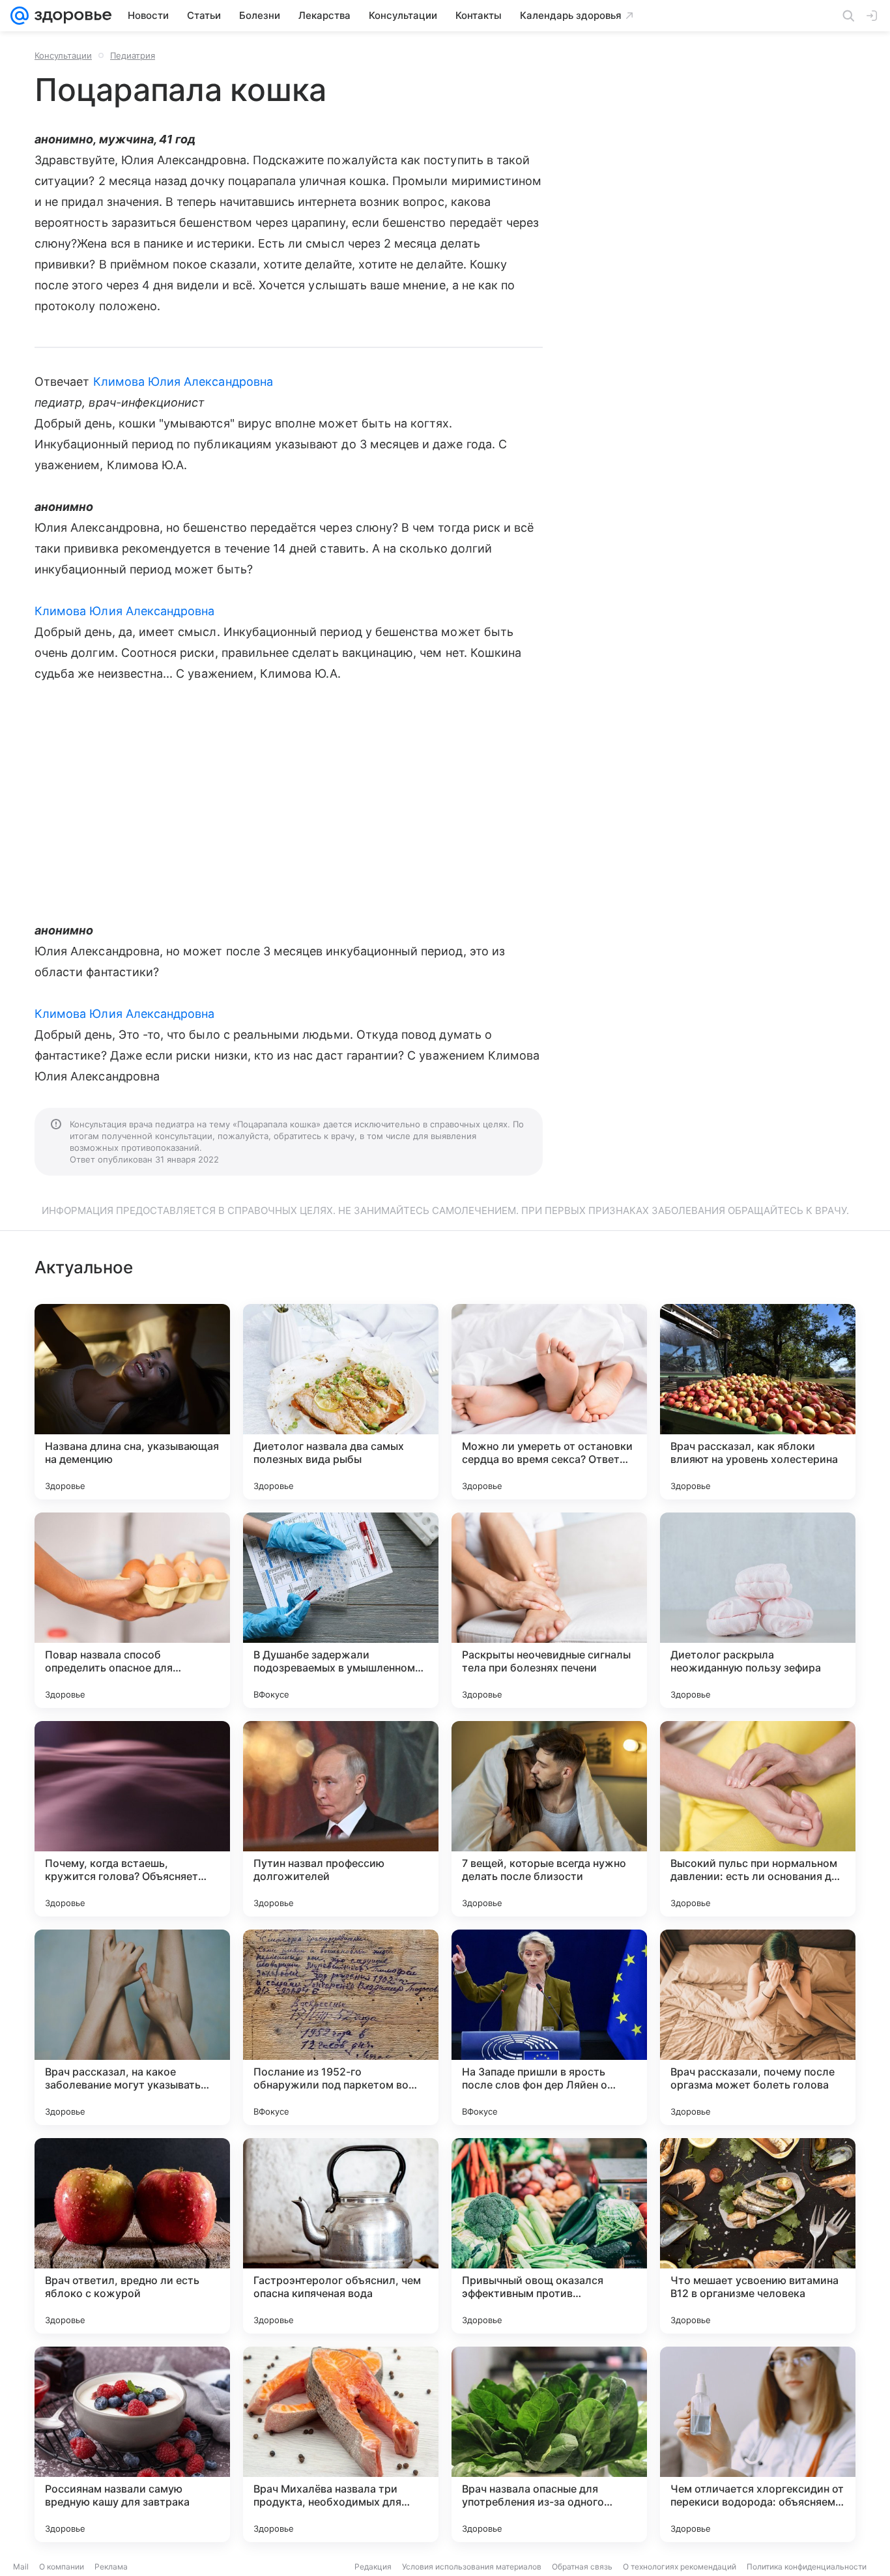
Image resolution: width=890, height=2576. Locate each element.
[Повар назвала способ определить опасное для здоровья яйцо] (132, 1610)
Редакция (373, 2567)
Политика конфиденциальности (807, 2567)
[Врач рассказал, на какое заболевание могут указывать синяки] (132, 2027)
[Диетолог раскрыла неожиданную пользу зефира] (758, 1610)
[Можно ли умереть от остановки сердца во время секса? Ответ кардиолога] (549, 1402)
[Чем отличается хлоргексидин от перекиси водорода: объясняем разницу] (758, 2444)
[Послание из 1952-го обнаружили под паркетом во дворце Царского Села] (341, 2027)
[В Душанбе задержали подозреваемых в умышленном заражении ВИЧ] (341, 1610)
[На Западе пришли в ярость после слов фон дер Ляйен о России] (549, 2027)
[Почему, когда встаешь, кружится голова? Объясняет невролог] (132, 1819)
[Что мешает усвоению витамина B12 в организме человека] (758, 2236)
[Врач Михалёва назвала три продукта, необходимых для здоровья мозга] (341, 2444)
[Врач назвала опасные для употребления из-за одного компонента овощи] (549, 2444)
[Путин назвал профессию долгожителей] (341, 1819)
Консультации (63, 55)
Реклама (111, 2567)
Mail (21, 2567)
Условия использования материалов (472, 2567)
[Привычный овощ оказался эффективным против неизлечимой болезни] (549, 2236)
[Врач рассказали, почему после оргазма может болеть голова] (758, 2027)
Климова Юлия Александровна (183, 382)
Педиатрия (133, 55)
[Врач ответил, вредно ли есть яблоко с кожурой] (132, 2236)
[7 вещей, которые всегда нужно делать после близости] (549, 1819)
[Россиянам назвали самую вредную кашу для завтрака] (132, 2444)
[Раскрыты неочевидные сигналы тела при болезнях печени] (549, 1610)
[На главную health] (70, 16)
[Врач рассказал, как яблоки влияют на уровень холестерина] (758, 1402)
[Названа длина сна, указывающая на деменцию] (132, 1402)
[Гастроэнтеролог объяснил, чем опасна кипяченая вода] (341, 2236)
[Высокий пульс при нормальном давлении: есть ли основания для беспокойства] (758, 1819)
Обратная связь (582, 2567)
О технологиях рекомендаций (680, 2567)
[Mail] (20, 16)
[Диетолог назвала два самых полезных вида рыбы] (341, 1402)
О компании (62, 2567)
